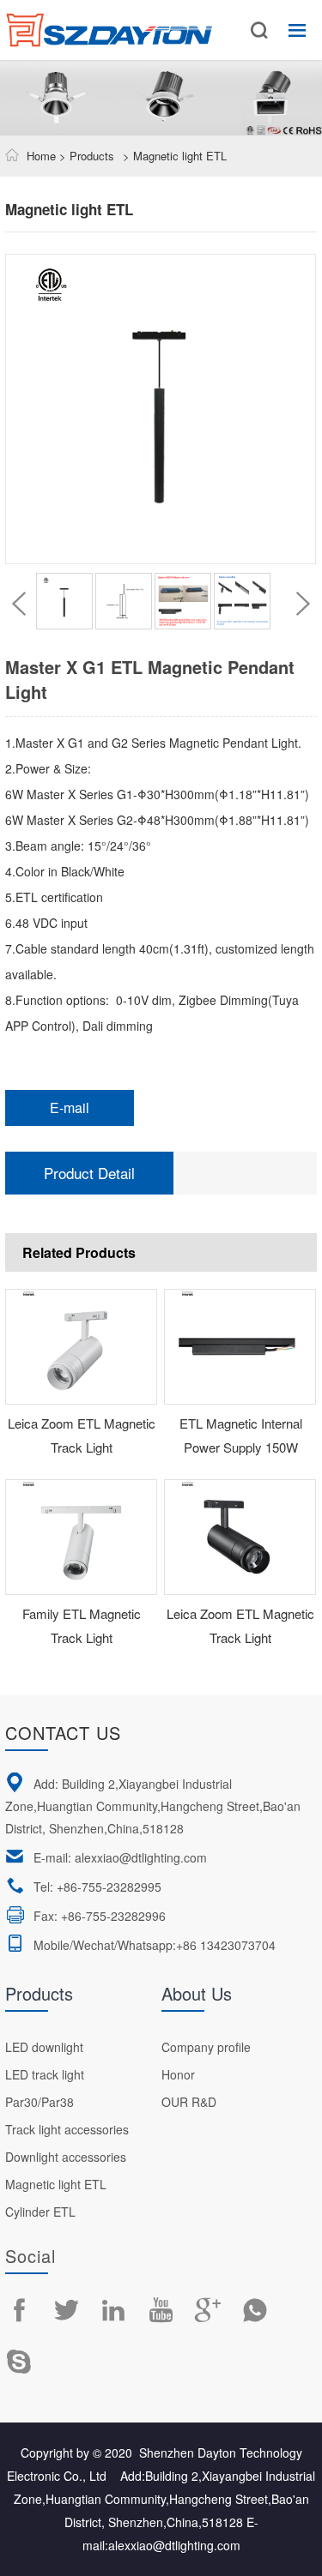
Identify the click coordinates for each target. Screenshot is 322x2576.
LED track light (45, 2074)
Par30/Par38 (39, 2102)
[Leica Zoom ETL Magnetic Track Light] (82, 1347)
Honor (178, 2074)
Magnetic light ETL (56, 2184)
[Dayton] (109, 21)
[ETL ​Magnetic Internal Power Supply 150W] (240, 1347)
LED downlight (44, 2047)
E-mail (70, 1107)
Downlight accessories (66, 2157)
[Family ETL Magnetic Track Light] (82, 1537)
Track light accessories (67, 2129)
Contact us (63, 1733)
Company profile (206, 2047)
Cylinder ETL (40, 2212)
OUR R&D (189, 2102)
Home (41, 156)
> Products (85, 156)
